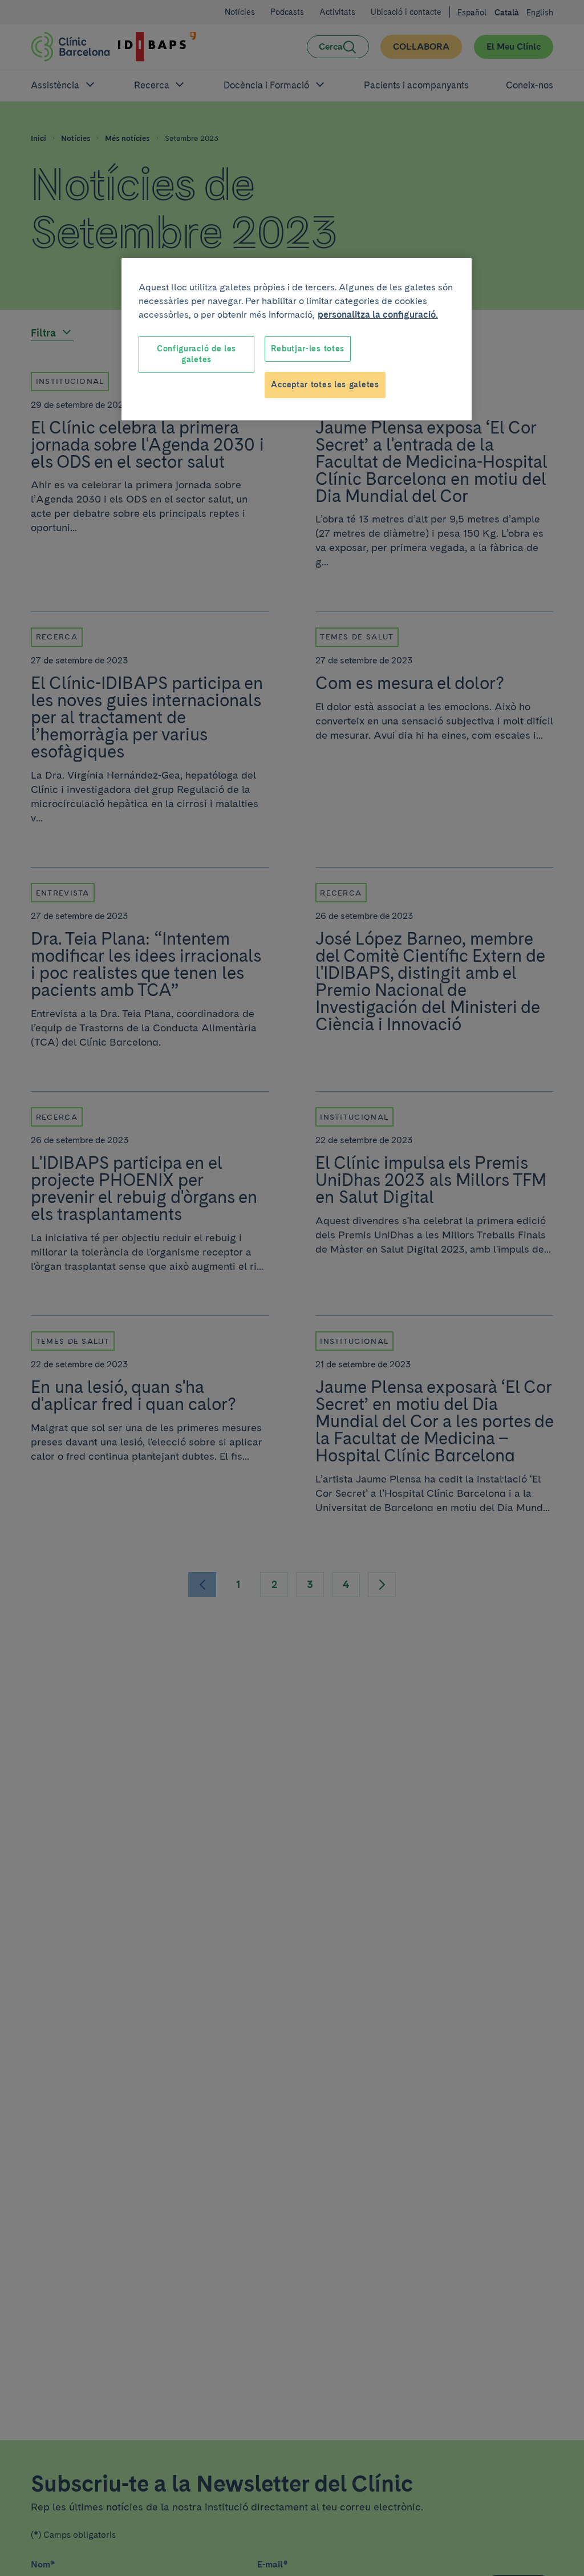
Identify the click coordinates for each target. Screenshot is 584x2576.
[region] (297, 339)
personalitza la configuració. (378, 315)
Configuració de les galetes (196, 354)
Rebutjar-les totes (308, 349)
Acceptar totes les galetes (325, 384)
